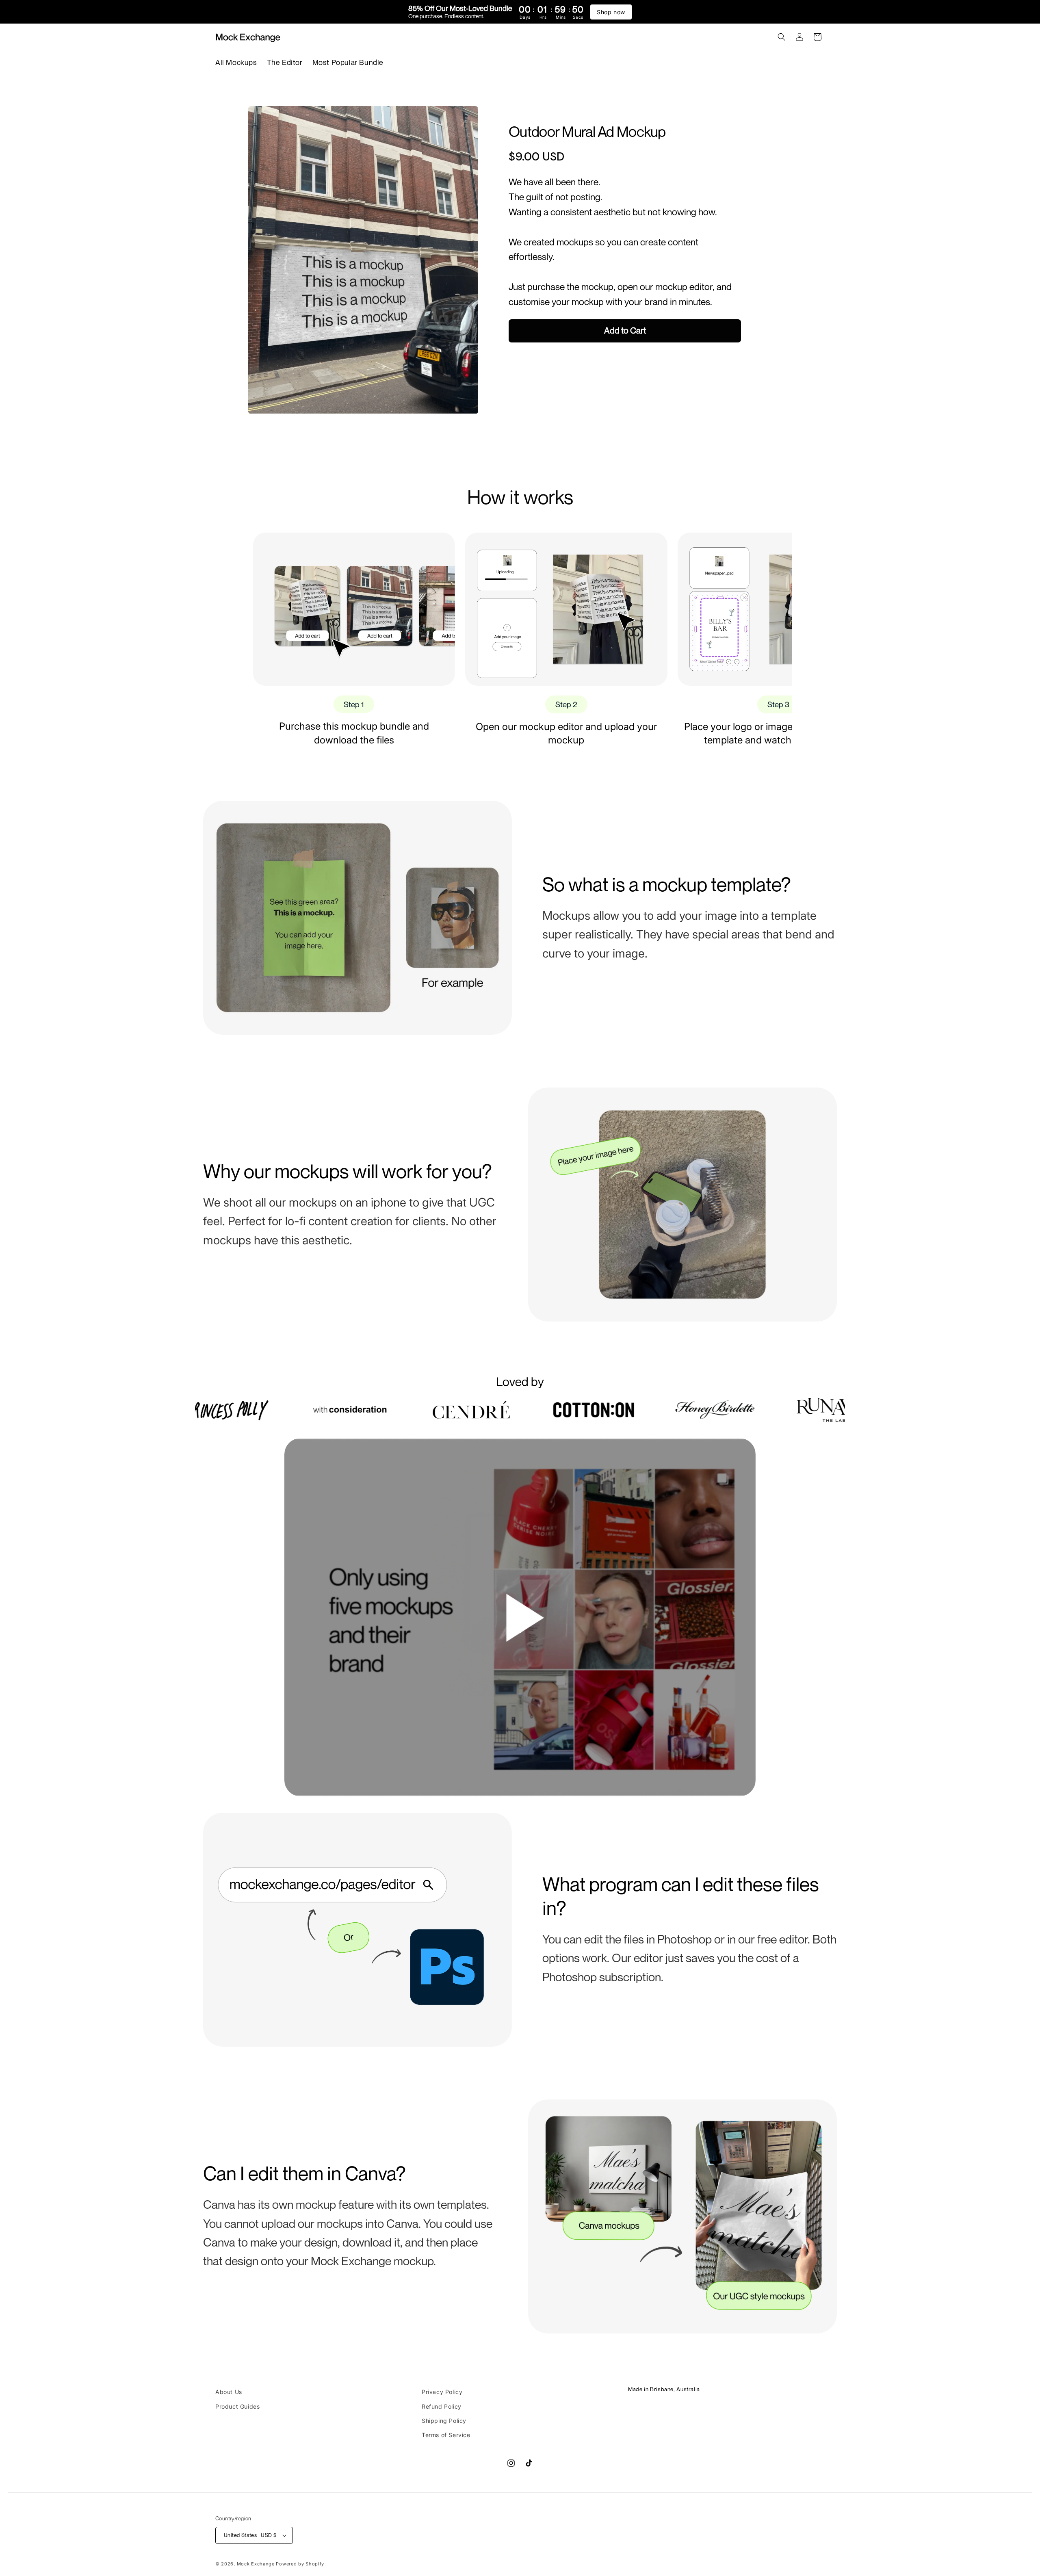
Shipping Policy (444, 2421)
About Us (229, 2392)
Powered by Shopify (300, 2564)
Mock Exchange (256, 2564)
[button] (782, 37)
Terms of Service (446, 2435)
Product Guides (237, 2406)
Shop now (611, 12)
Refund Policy (442, 2406)
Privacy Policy (442, 2392)
